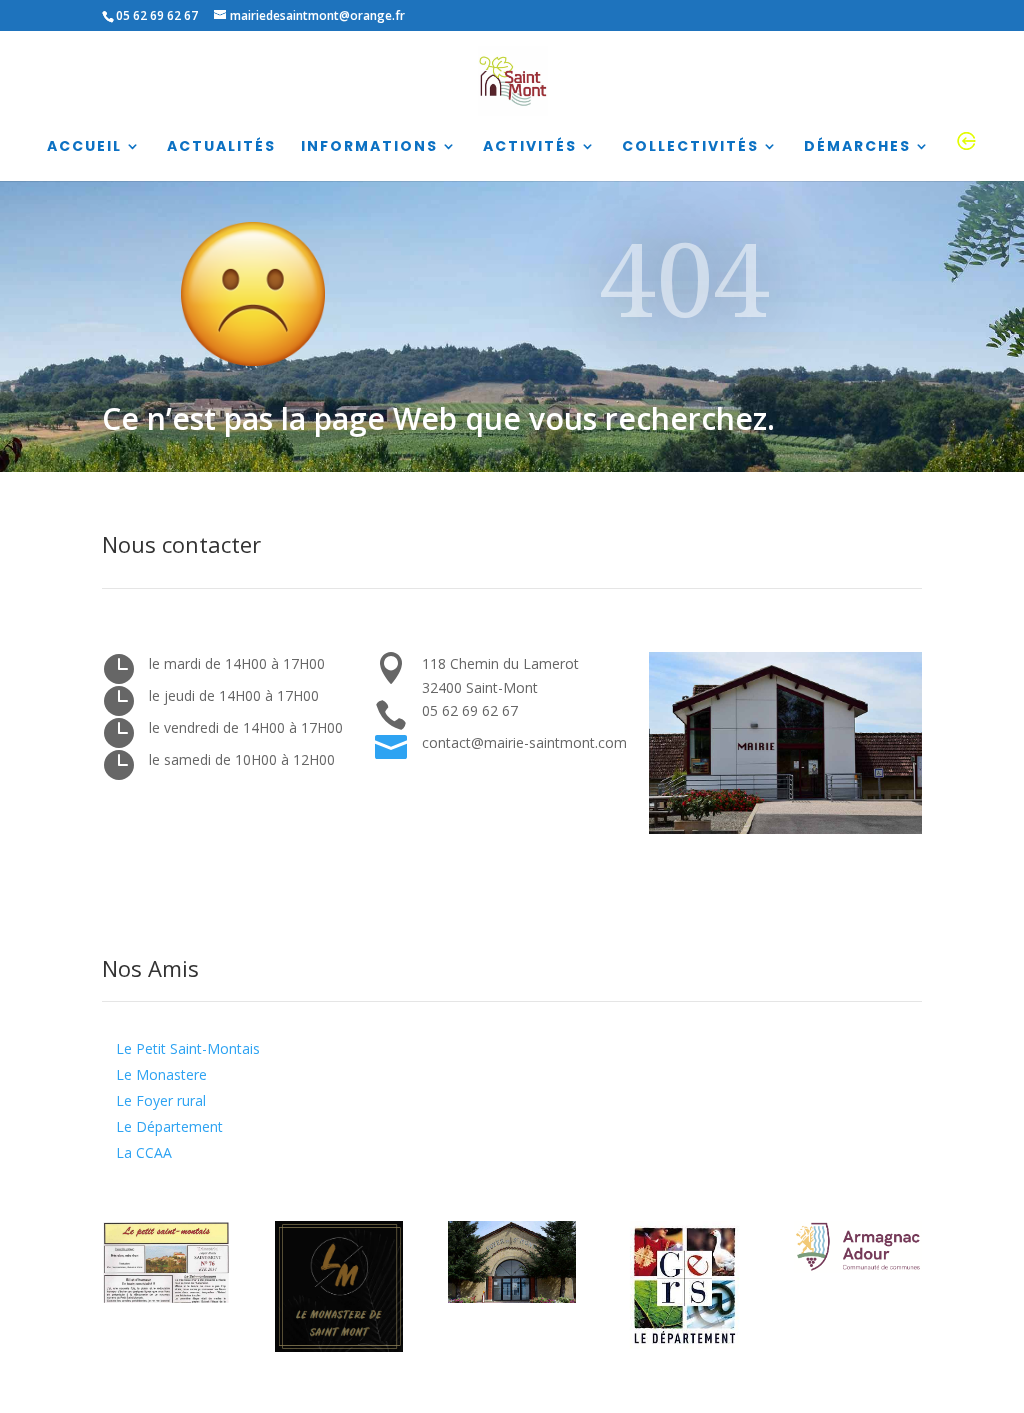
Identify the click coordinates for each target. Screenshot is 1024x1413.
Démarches (857, 147)
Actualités (221, 147)
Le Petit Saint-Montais (188, 1048)
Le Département (169, 1126)
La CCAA (144, 1152)
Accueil (84, 147)
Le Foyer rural (161, 1100)
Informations (369, 147)
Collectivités (690, 147)
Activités (530, 147)
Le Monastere (161, 1074)
